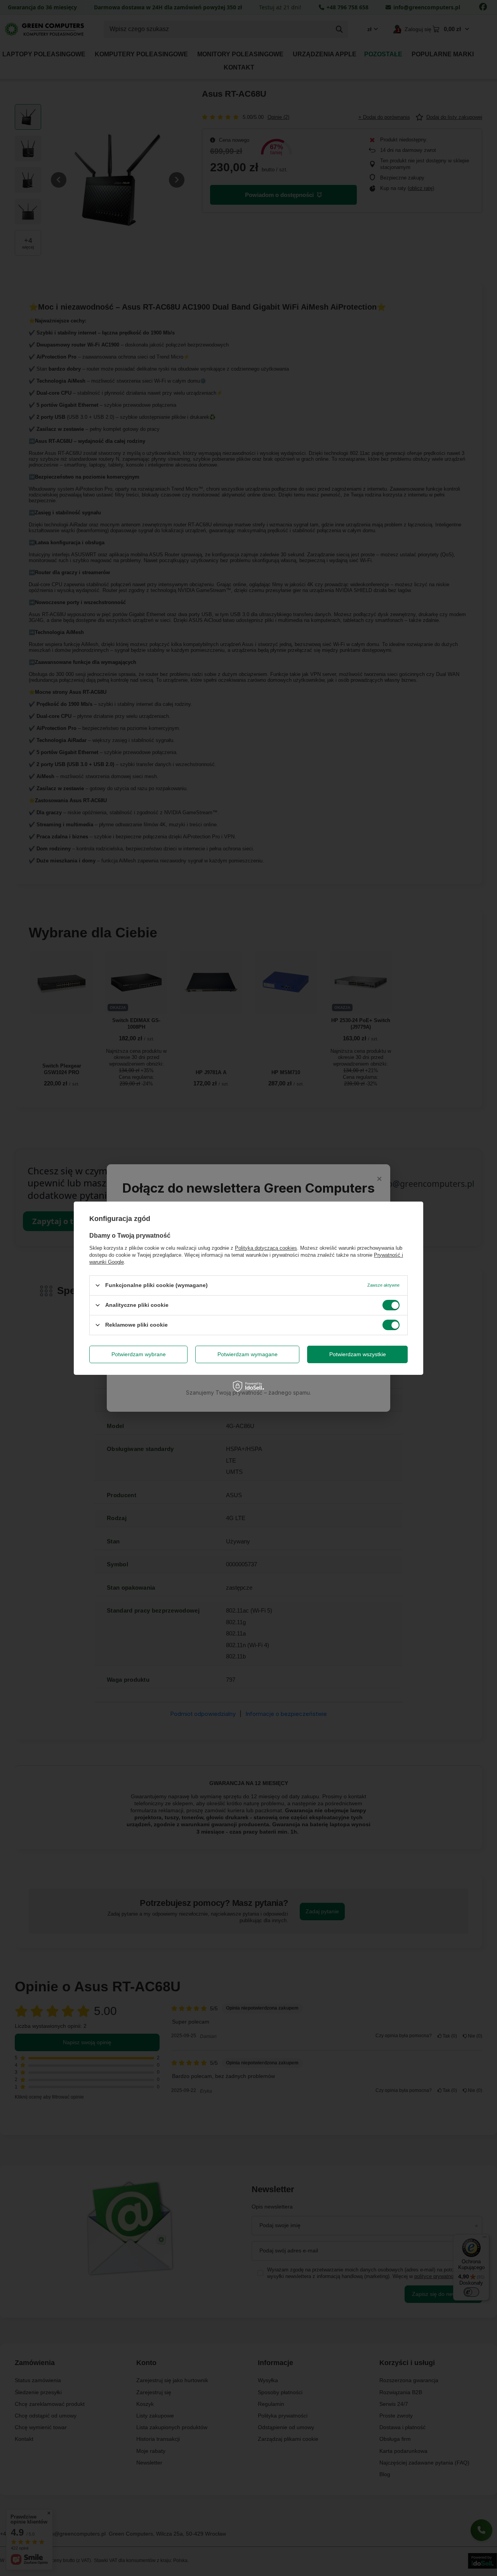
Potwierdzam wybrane (139, 1354)
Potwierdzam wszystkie (358, 1354)
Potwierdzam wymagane (248, 1354)
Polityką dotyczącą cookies (266, 1248)
